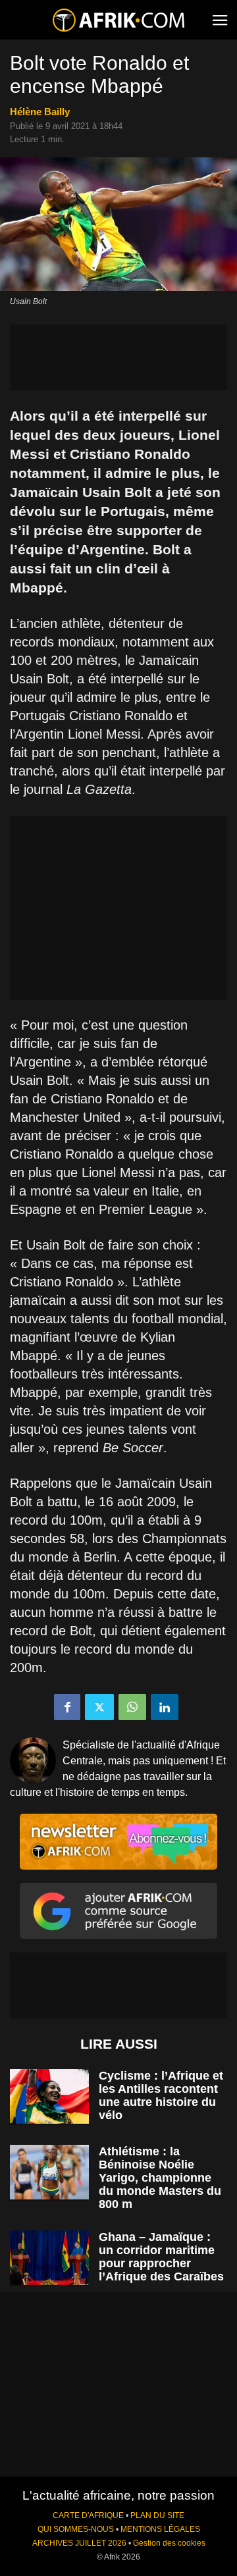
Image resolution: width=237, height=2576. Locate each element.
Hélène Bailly (40, 112)
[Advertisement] (118, 357)
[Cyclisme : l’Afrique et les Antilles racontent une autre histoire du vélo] (49, 2096)
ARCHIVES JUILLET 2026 (79, 2543)
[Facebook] (67, 1707)
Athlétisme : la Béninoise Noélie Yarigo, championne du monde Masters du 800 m (160, 2178)
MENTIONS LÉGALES (160, 2529)
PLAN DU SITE (157, 2515)
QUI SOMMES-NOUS (76, 2529)
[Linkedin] (165, 1707)
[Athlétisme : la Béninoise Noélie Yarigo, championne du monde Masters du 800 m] (49, 2172)
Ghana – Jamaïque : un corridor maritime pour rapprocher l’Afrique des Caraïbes (161, 2257)
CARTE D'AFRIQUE (88, 2515)
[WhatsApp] (132, 1707)
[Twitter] (99, 1707)
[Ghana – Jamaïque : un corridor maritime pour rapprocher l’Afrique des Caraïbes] (49, 2258)
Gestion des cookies (169, 2543)
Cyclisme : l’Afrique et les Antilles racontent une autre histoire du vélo (161, 2095)
